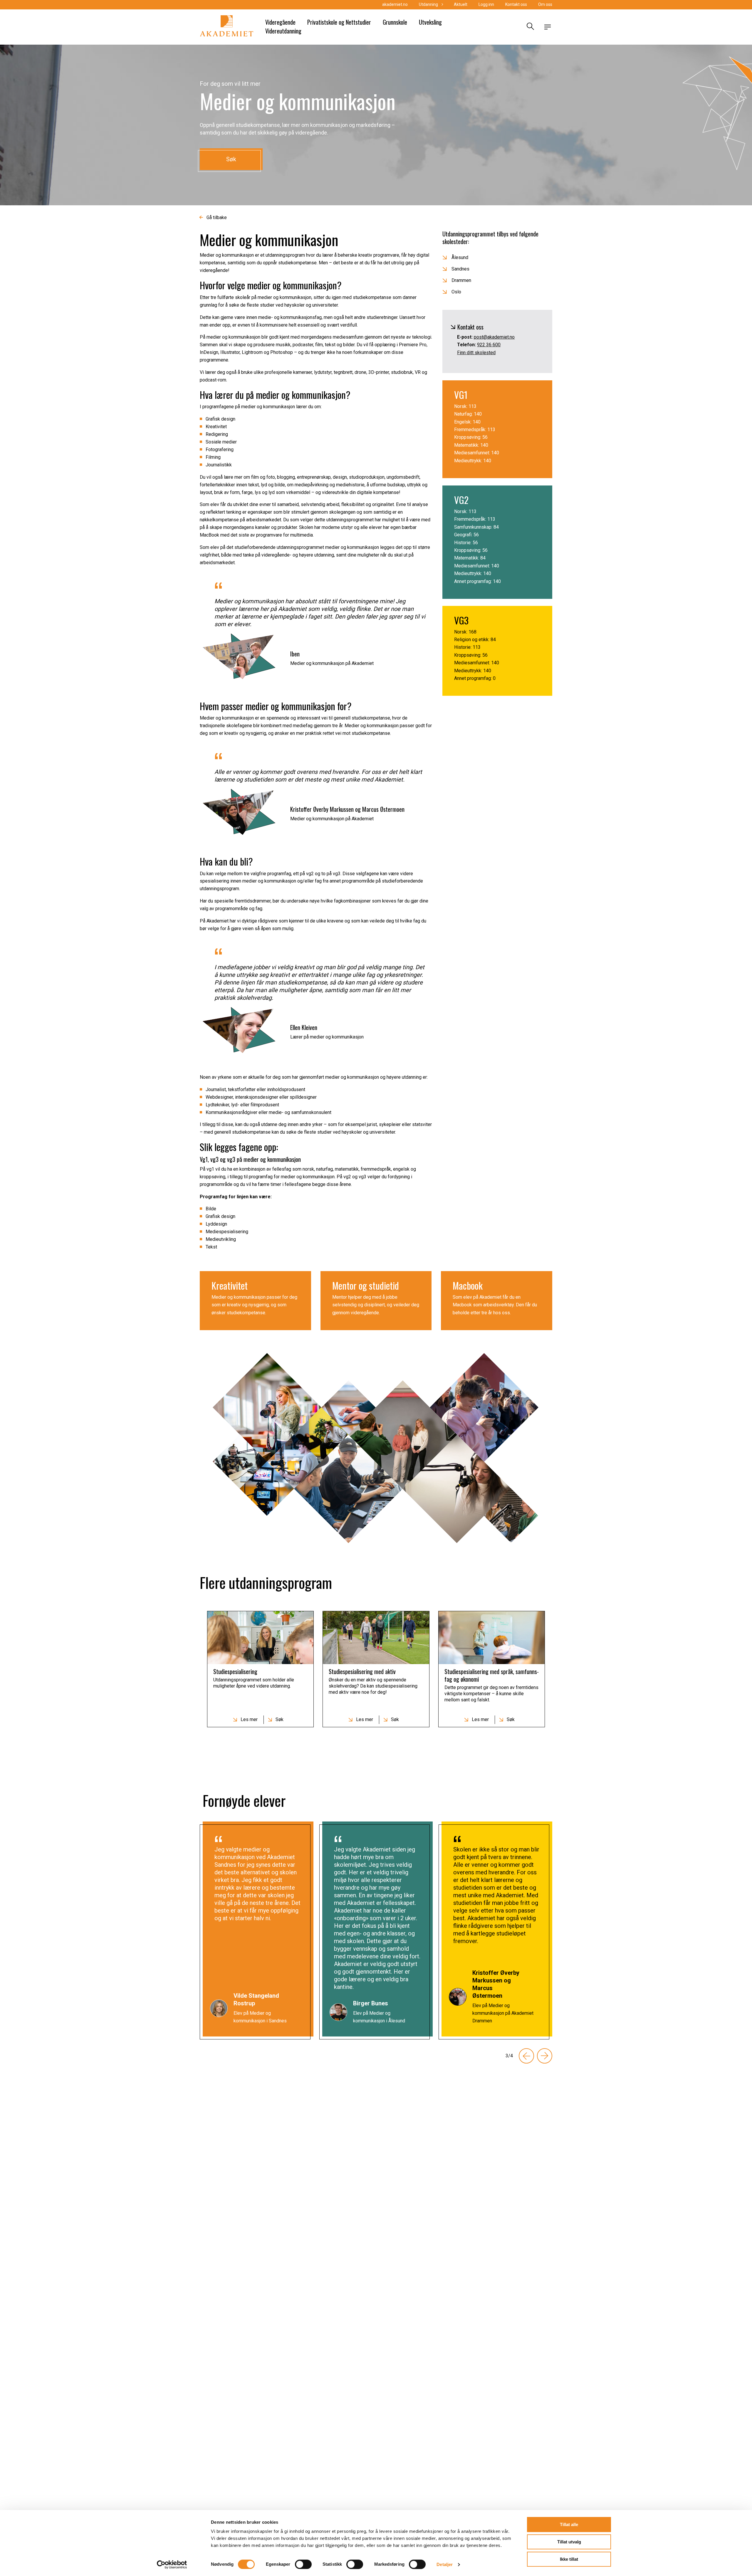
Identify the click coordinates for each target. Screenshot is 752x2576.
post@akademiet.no (494, 337)
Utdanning (428, 4)
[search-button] (530, 27)
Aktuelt (461, 4)
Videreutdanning (283, 31)
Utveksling (430, 22)
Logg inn (486, 4)
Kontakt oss (516, 4)
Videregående (280, 22)
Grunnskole (395, 22)
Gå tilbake (217, 217)
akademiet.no (395, 4)
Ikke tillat (569, 2559)
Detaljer (445, 2564)
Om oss (545, 4)
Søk (231, 159)
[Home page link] (227, 27)
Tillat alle (569, 2524)
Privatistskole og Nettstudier (339, 22)
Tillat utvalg (569, 2542)
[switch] (303, 2564)
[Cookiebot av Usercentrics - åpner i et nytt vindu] (172, 2565)
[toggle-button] (548, 27)
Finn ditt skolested (476, 353)
